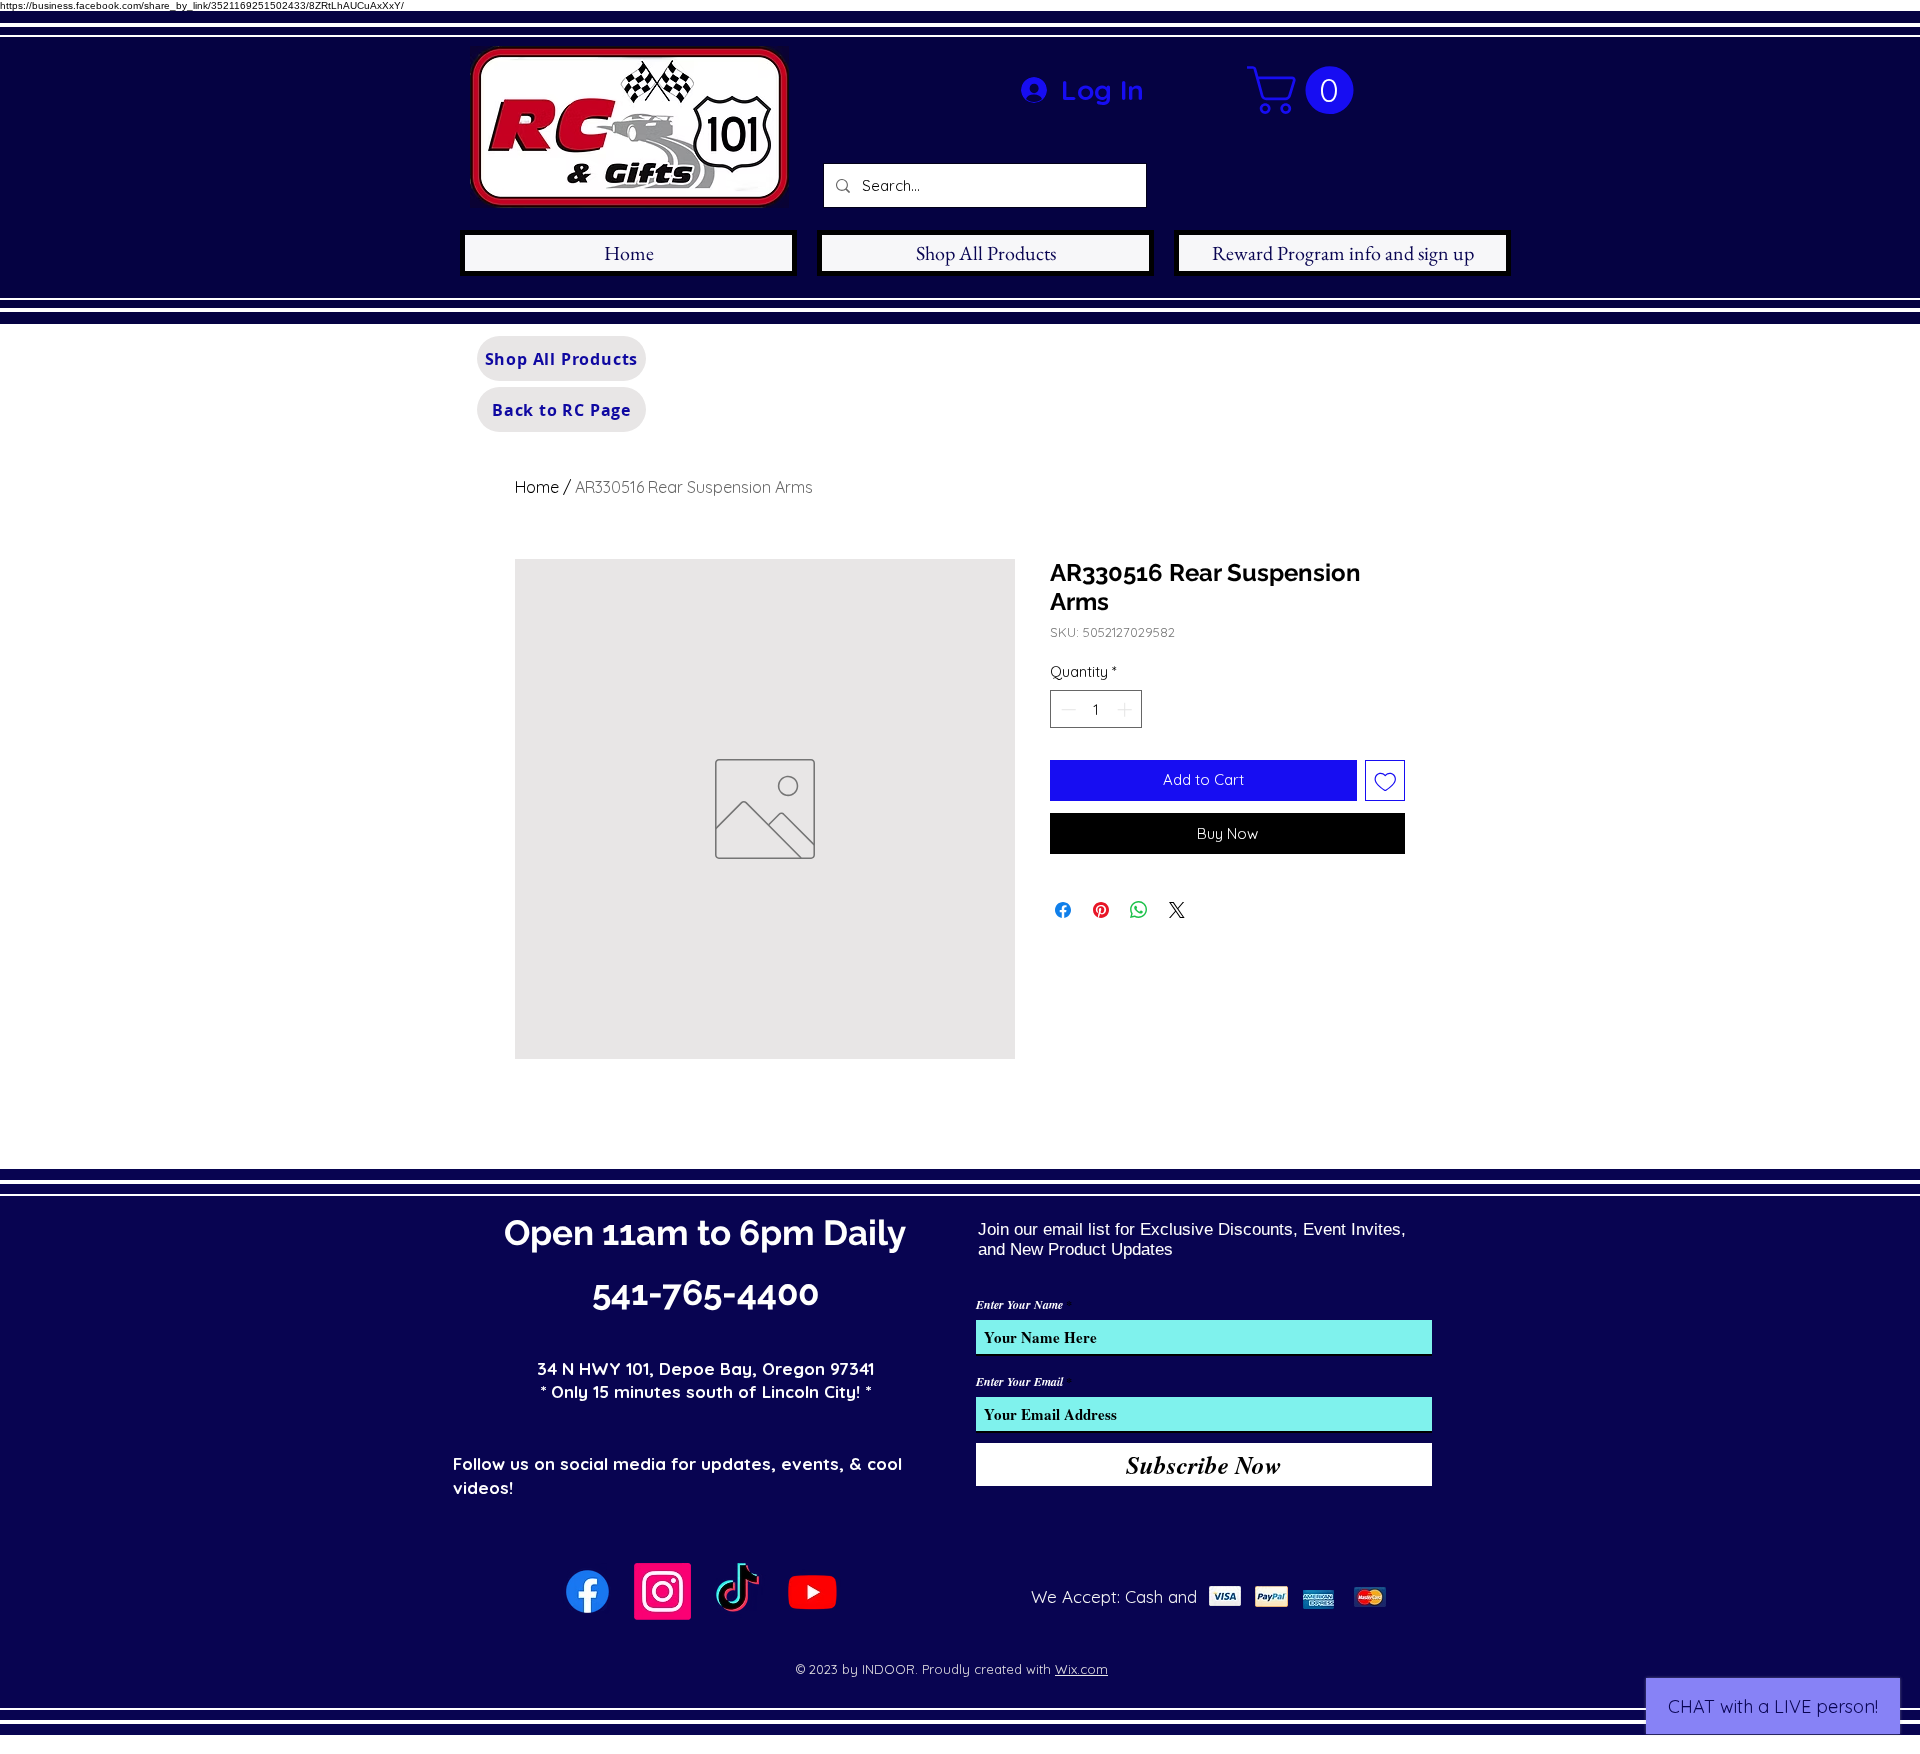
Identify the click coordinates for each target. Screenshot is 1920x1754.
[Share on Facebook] (1063, 910)
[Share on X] (1177, 910)
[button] (1306, 90)
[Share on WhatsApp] (1139, 910)
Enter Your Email (1019, 1382)
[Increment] (1126, 709)
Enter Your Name (1019, 1305)
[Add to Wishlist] (1385, 780)
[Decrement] (1066, 709)
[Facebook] (587, 1591)
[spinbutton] (1096, 709)
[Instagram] (662, 1591)
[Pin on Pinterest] (1101, 910)
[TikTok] (737, 1591)
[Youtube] (812, 1591)
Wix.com (1081, 1669)
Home (537, 487)
